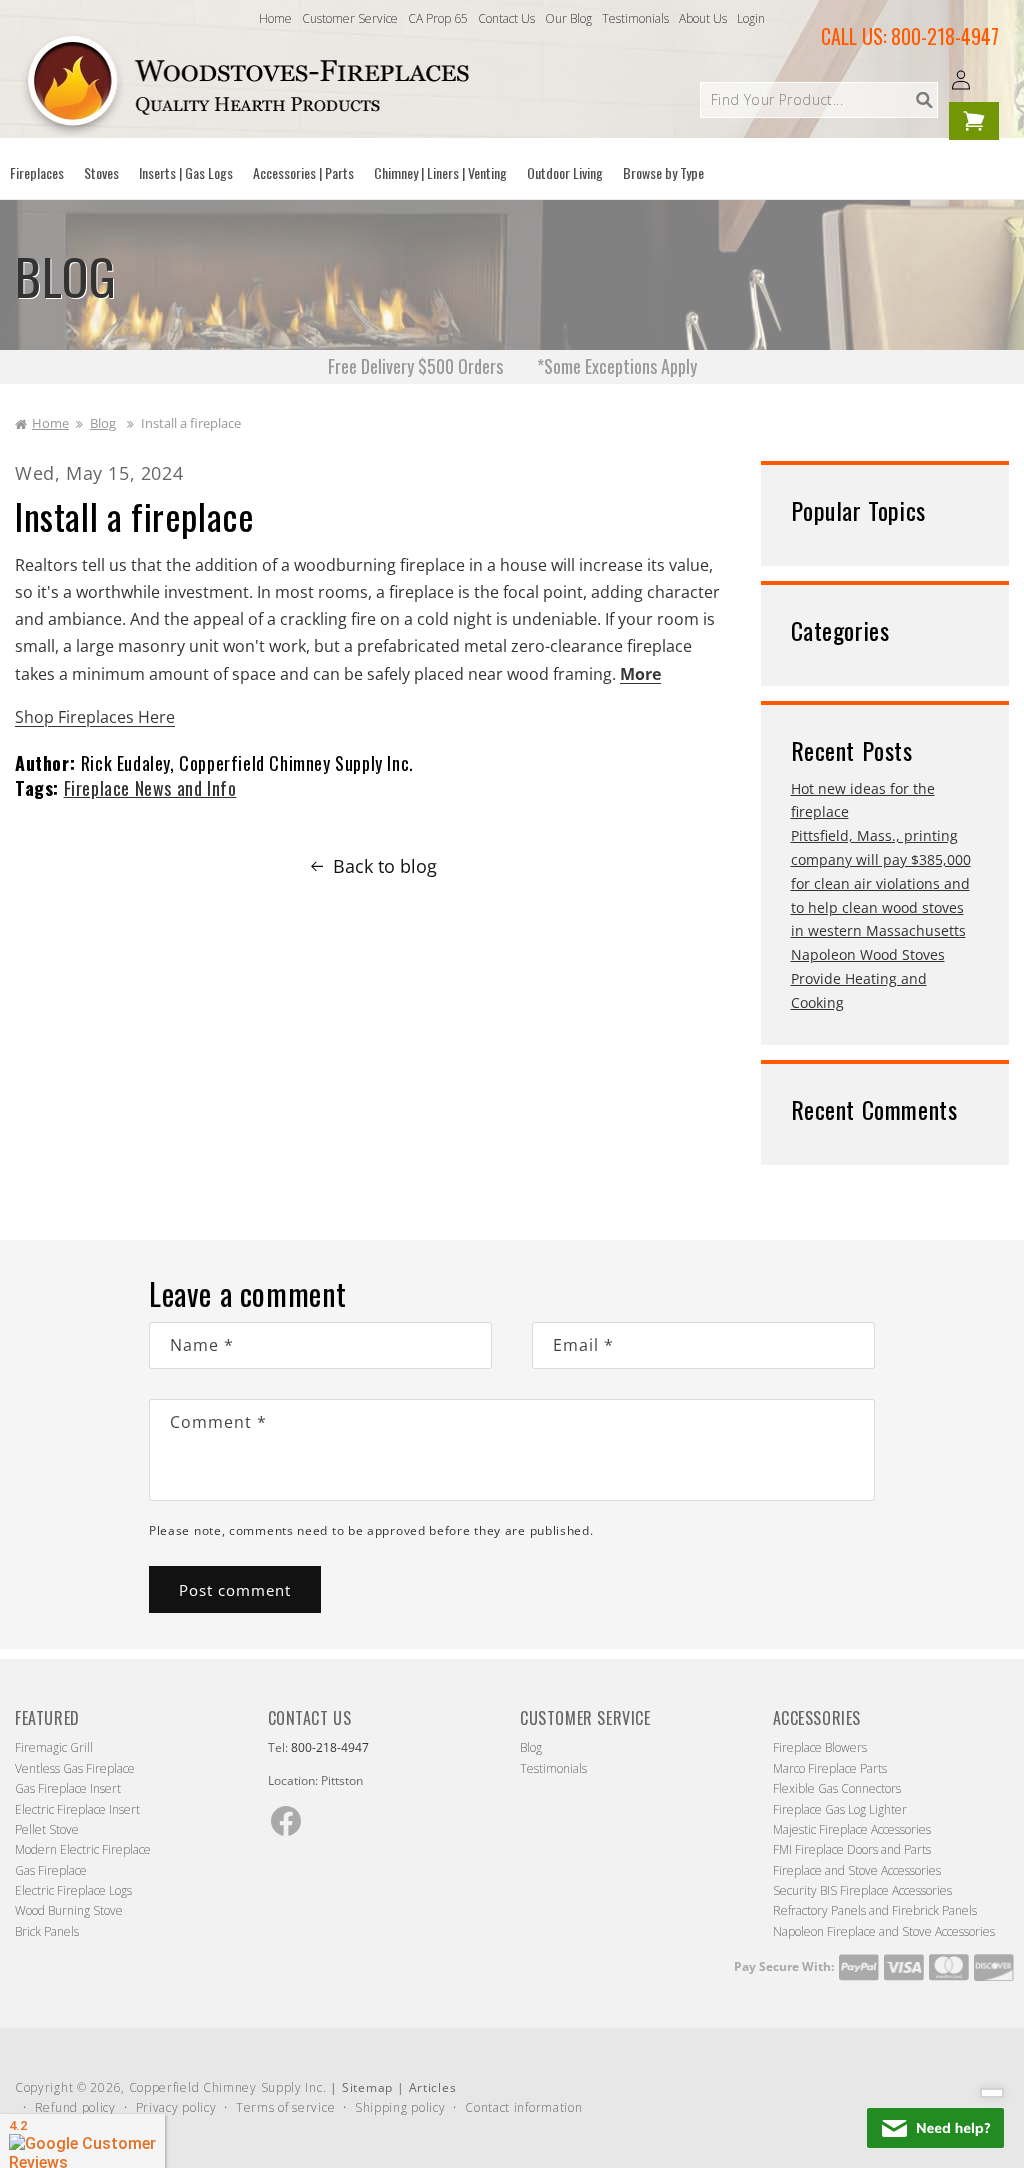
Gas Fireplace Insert (68, 1788)
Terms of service (285, 2107)
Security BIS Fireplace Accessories (862, 1890)
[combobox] (819, 100)
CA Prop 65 (438, 18)
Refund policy (75, 2107)
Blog (103, 423)
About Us (703, 18)
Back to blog (385, 866)
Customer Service (350, 18)
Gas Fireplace (51, 1870)
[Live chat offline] (935, 2128)
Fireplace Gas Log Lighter (840, 1809)
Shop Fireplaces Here (95, 717)
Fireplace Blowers (820, 1747)
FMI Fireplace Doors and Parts (852, 1849)
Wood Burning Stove (69, 1910)
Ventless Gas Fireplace (75, 1768)
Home (275, 18)
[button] (37, 173)
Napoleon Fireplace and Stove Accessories (884, 1931)
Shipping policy (400, 2107)
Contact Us (506, 18)
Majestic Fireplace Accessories (852, 1829)
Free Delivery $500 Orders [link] (415, 366)
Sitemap (367, 2087)
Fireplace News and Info (150, 788)
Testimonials (635, 18)
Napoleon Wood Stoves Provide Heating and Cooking (868, 978)
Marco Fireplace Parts (830, 1768)
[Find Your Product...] (924, 100)
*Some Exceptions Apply (617, 366)
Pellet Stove (47, 1829)
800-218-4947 (945, 36)
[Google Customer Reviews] (82, 2141)
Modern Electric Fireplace (83, 1849)
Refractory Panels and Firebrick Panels (875, 1910)
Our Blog (568, 18)
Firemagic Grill (54, 1747)
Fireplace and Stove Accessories (857, 1870)
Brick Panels (47, 1931)
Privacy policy (176, 2107)
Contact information (523, 2107)
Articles (433, 2087)
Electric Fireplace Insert (77, 1809)
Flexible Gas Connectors (837, 1788)
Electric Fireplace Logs (73, 1890)
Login (751, 18)
